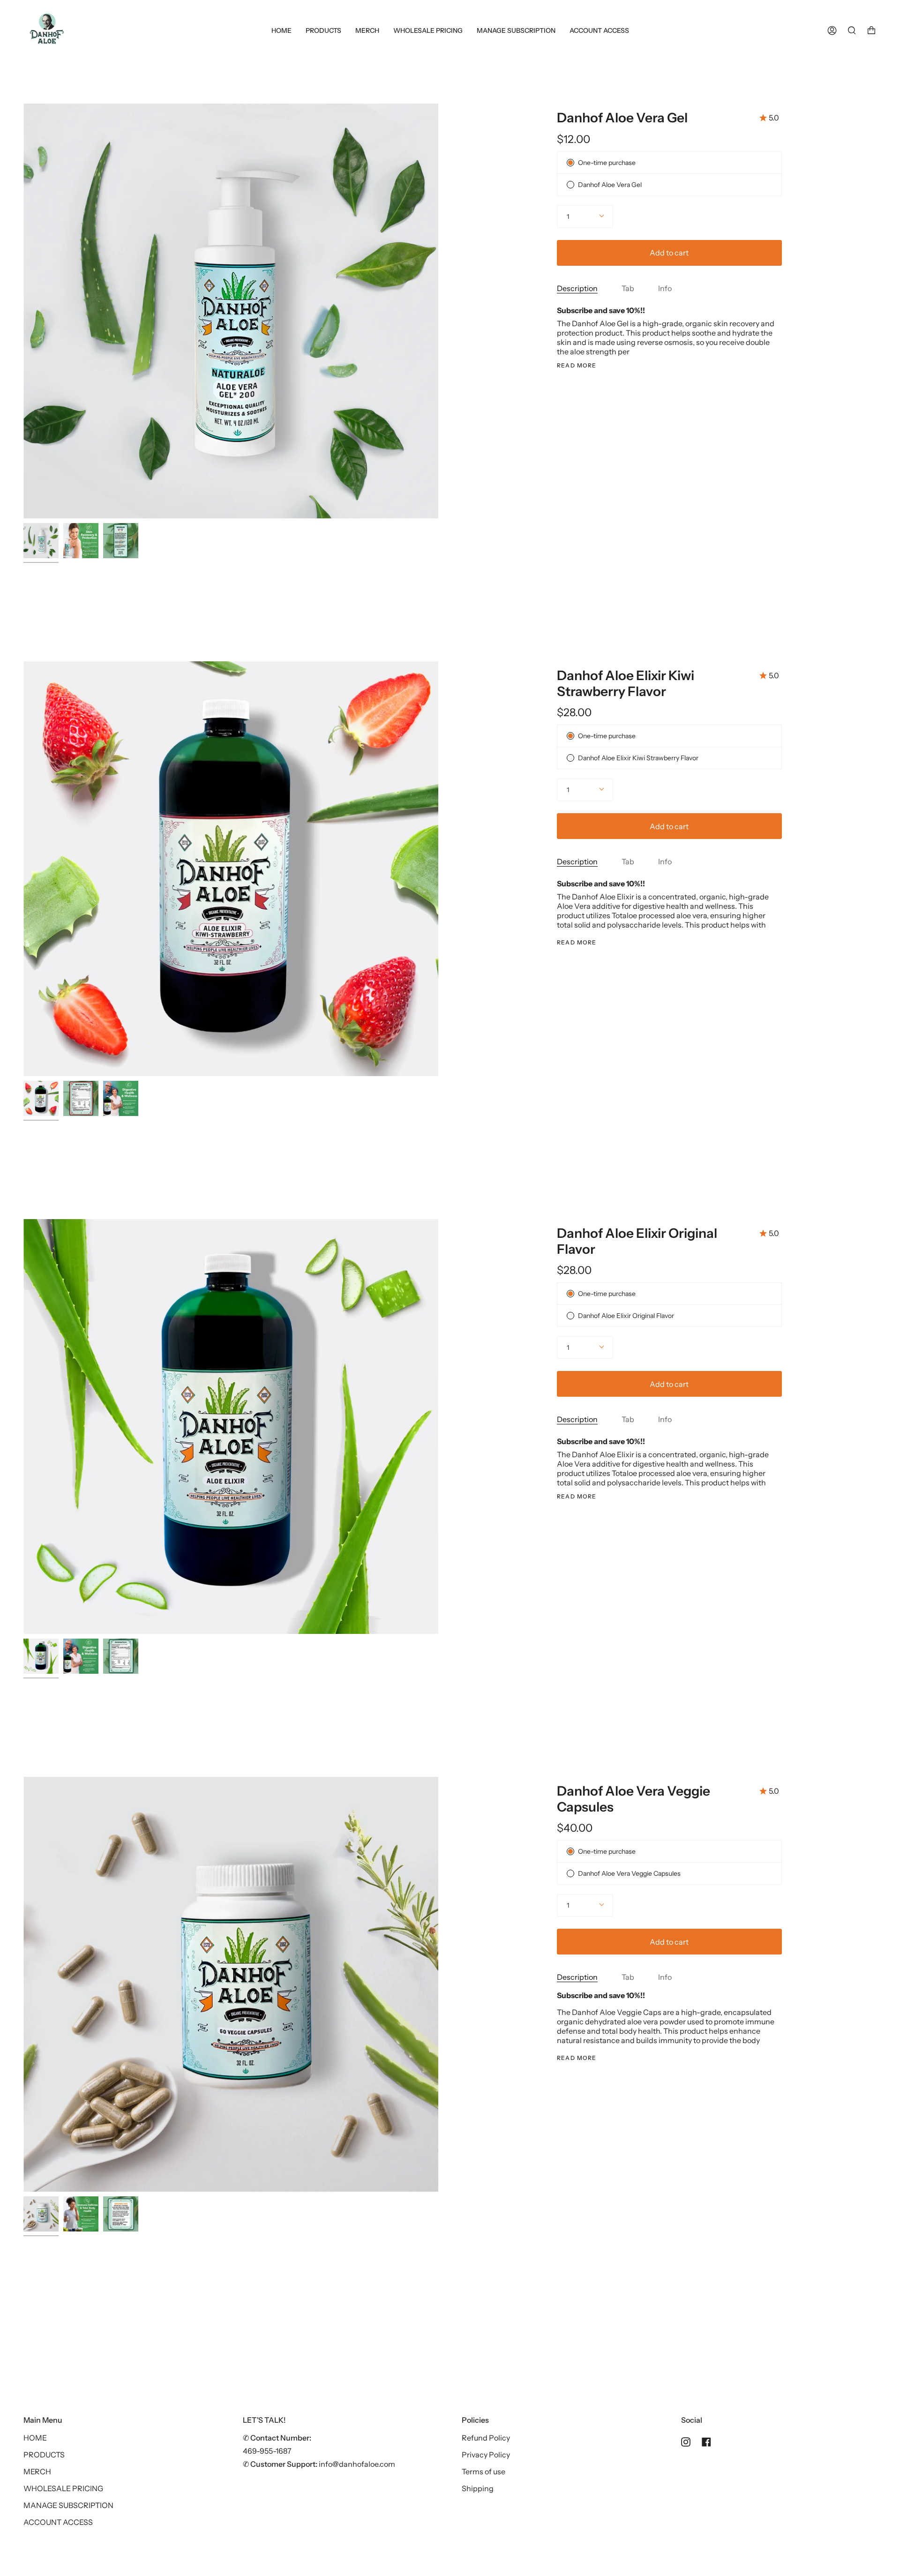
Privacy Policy (486, 2455)
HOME (35, 2438)
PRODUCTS (44, 2455)
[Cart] (871, 30)
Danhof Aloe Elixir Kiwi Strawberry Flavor (626, 683)
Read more (577, 366)
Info (665, 288)
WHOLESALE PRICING (63, 2488)
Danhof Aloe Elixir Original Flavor (637, 1241)
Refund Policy (486, 2438)
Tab (628, 288)
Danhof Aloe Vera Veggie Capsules (634, 1799)
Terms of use (484, 2471)
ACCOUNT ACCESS (58, 2522)
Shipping (478, 2488)
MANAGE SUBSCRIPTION (68, 2505)
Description (577, 288)
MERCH (37, 2471)
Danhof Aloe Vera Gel (622, 118)
